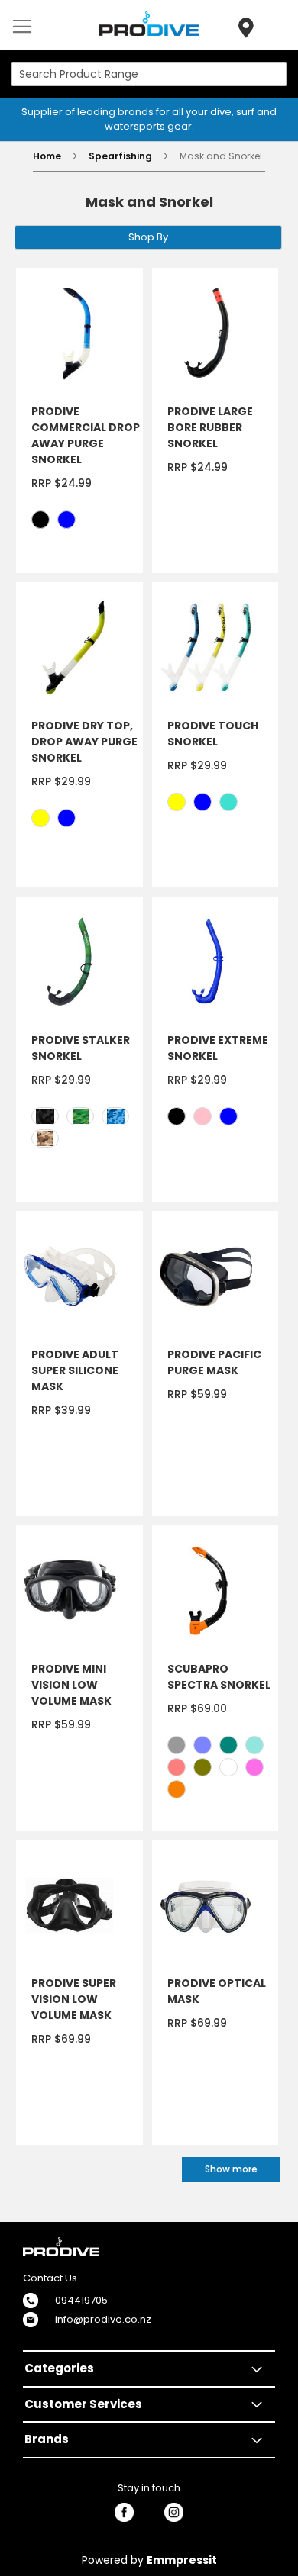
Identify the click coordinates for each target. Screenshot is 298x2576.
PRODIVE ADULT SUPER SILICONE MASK (75, 1370)
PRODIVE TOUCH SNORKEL (213, 734)
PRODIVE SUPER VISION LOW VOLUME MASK (74, 1999)
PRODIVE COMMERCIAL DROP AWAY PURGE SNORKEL (86, 435)
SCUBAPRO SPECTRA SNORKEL (219, 1677)
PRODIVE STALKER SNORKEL (81, 1048)
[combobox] (149, 74)
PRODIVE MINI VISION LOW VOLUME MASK (71, 1685)
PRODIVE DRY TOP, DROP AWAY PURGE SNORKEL (84, 742)
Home (48, 156)
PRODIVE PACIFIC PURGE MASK (214, 1362)
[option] (40, 520)
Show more (231, 2169)
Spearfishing (121, 156)
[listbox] (87, 522)
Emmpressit (182, 2560)
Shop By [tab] (148, 237)
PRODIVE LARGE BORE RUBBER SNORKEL (210, 427)
